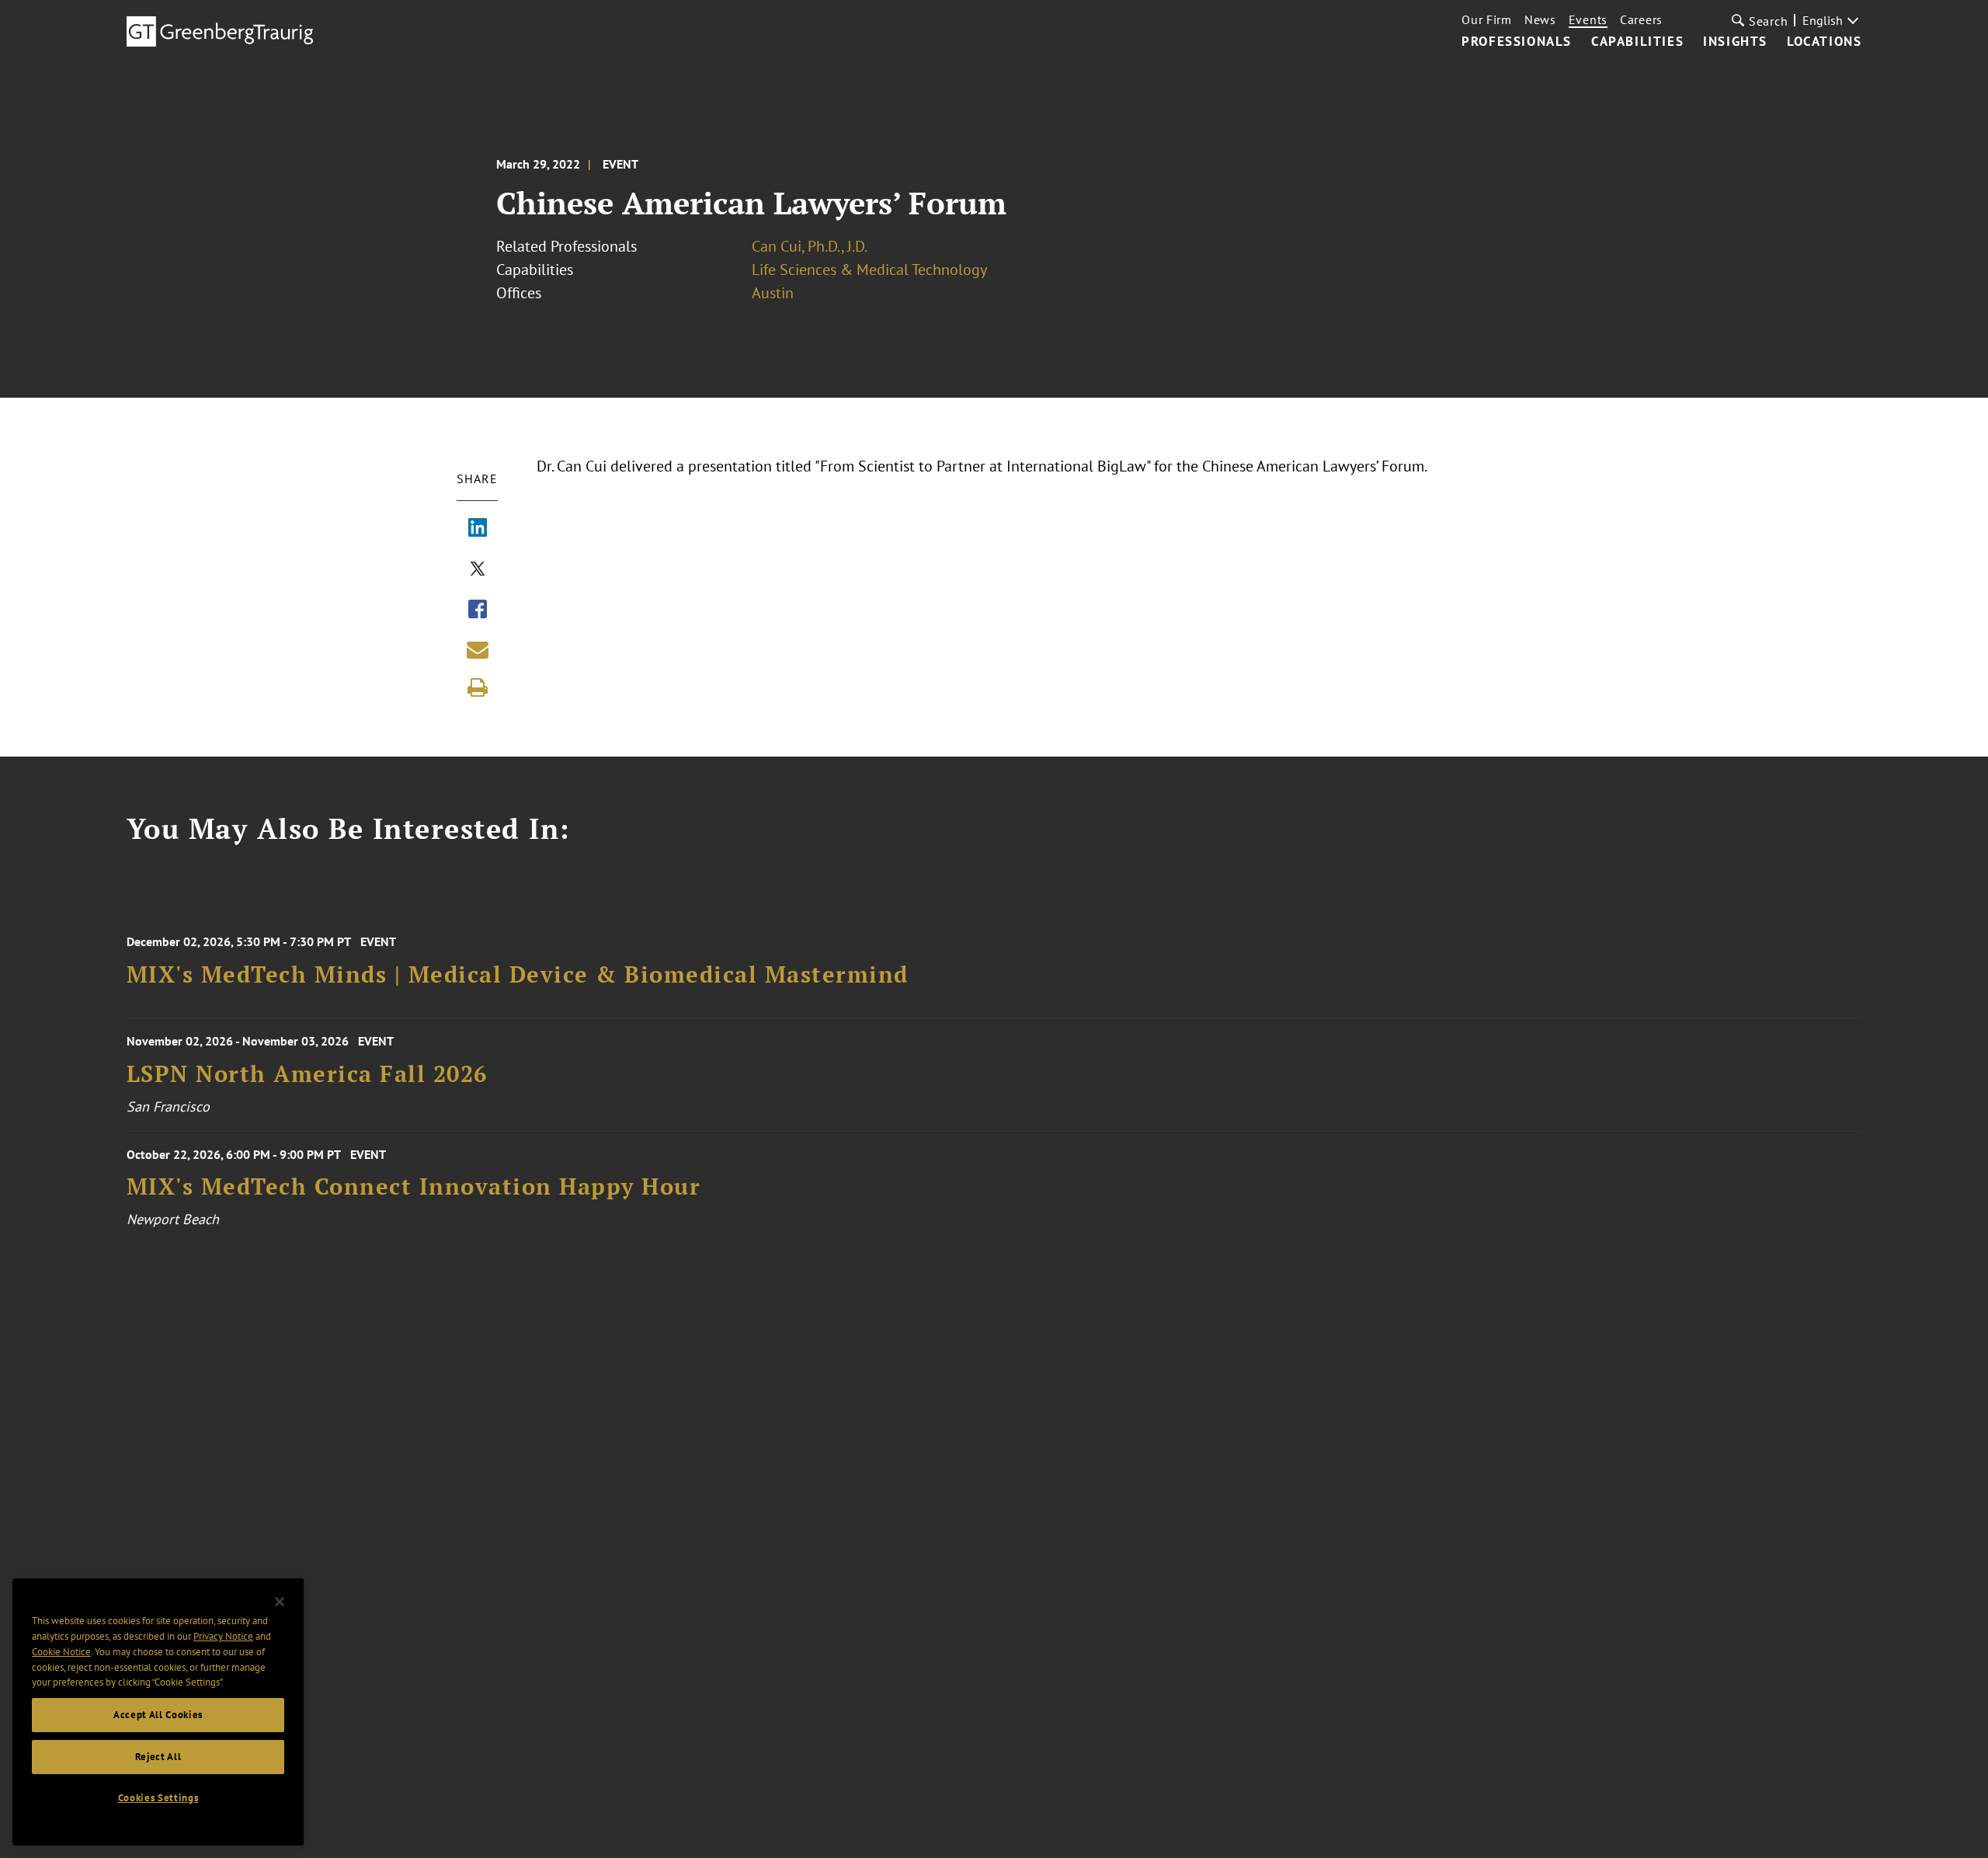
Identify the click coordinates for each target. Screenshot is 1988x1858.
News (1540, 19)
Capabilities (1637, 42)
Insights (1735, 42)
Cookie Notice (61, 1652)
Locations (1824, 42)
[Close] (280, 1602)
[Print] (478, 687)
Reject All (158, 1757)
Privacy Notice (223, 1636)
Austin (773, 293)
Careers (1641, 19)
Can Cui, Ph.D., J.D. (810, 246)
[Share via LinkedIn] (478, 529)
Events (1588, 19)
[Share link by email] (478, 649)
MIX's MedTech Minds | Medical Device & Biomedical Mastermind (518, 974)
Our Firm (1487, 19)
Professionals (1517, 42)
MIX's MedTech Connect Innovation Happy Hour (414, 1186)
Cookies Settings (158, 1798)
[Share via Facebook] (478, 611)
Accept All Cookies (158, 1715)
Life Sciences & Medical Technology (869, 270)
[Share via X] (478, 570)
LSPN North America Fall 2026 (307, 1074)
